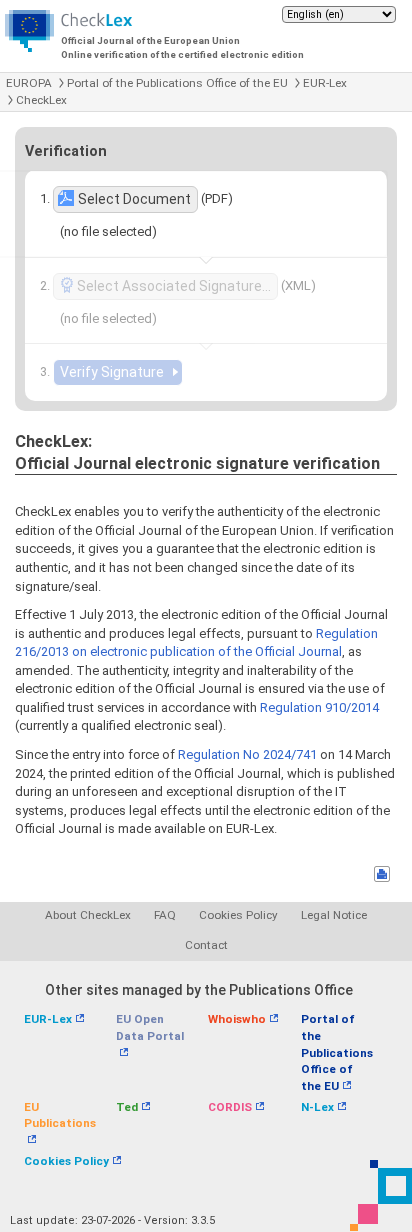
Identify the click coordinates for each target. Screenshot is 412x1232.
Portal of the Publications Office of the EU (177, 83)
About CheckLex (88, 915)
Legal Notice (334, 915)
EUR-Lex (325, 83)
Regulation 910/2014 (319, 707)
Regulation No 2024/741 (247, 754)
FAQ (165, 915)
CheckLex (41, 100)
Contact (206, 945)
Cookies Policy (238, 915)
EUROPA (29, 83)
